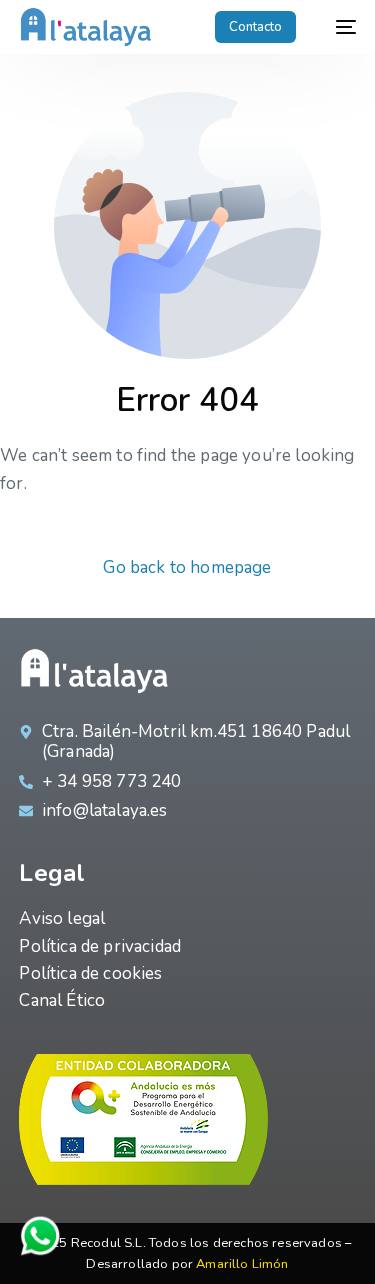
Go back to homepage (187, 567)
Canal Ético (62, 1000)
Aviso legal (62, 918)
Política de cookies (90, 973)
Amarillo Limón (242, 1264)
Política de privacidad (100, 946)
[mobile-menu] (336, 27)
